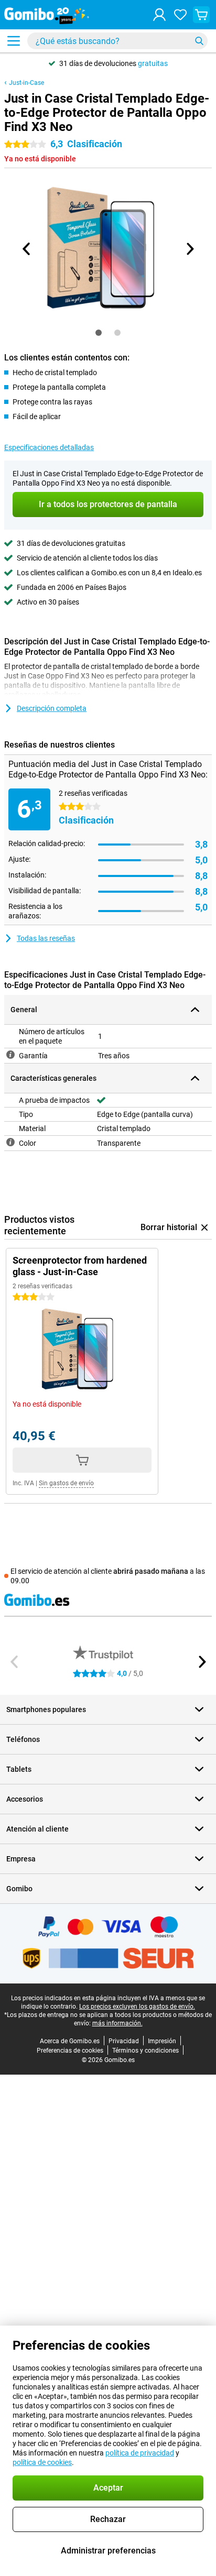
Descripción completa (52, 708)
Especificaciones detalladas (49, 447)
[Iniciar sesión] (159, 15)
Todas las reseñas (46, 938)
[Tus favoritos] (180, 15)
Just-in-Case (26, 83)
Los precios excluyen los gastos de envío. (137, 2007)
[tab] (99, 333)
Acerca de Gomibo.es (70, 2041)
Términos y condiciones (145, 2051)
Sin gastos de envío (66, 1483)
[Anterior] (27, 249)
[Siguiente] (189, 249)
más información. (117, 2023)
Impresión (162, 2041)
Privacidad (124, 2041)
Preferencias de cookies (70, 2051)
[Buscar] (199, 41)
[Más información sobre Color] (10, 1142)
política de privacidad (140, 2453)
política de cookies (42, 2462)
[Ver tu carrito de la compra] (201, 15)
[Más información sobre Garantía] (10, 1055)
